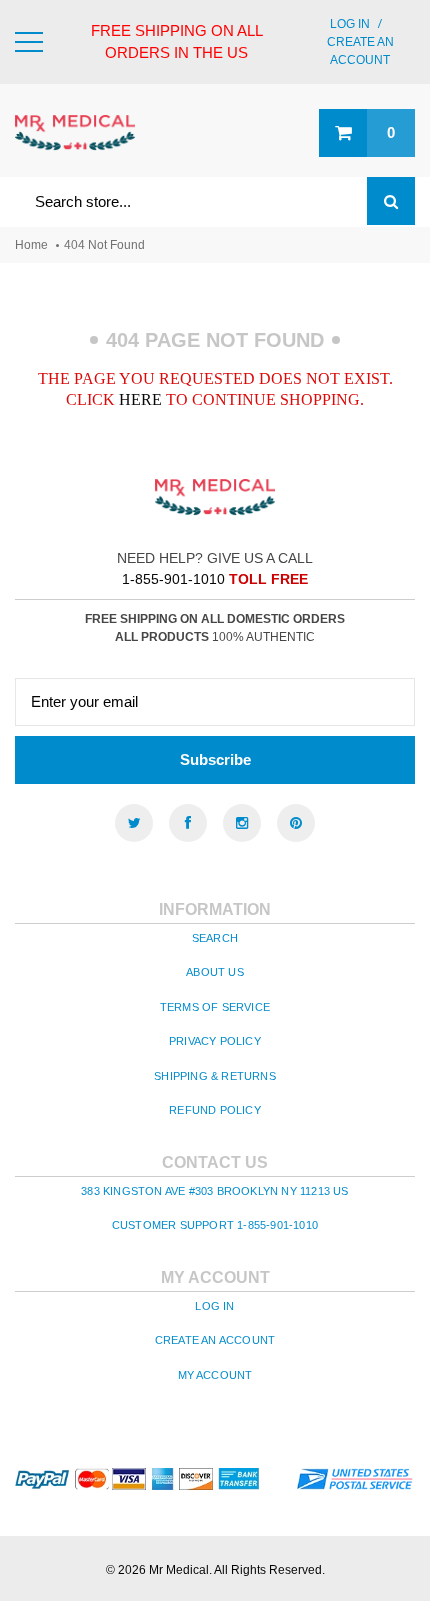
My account (215, 1375)
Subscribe (215, 759)
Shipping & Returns (215, 1076)
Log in (350, 24)
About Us (215, 972)
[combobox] (215, 201)
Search (215, 938)
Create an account (215, 1340)
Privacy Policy (215, 1041)
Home (31, 245)
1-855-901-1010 (173, 579)
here (140, 399)
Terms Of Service (215, 1007)
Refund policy (215, 1110)
